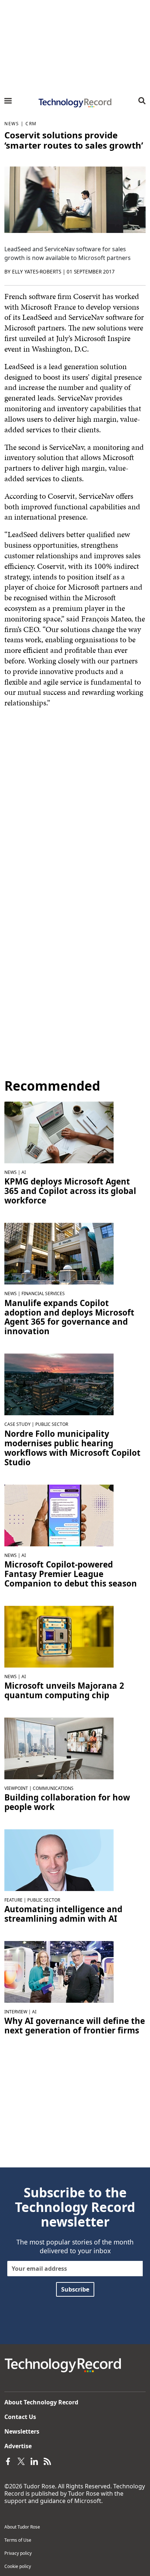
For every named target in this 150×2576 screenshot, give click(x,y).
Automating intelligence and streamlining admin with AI (63, 1914)
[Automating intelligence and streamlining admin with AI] (59, 1860)
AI (24, 1172)
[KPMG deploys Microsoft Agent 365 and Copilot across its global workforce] (59, 1132)
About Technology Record (41, 2402)
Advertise (18, 2446)
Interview (16, 2012)
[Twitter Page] (21, 2461)
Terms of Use (18, 2540)
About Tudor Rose (22, 2527)
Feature (13, 1900)
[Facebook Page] (8, 2461)
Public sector (52, 1424)
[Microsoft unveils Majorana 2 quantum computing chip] (59, 1636)
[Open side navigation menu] (8, 101)
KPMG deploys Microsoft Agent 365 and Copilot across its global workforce (70, 1191)
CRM (31, 124)
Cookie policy (18, 2566)
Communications (53, 1788)
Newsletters (22, 2431)
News (12, 124)
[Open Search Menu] (142, 101)
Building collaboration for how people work (67, 1802)
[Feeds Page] (47, 2461)
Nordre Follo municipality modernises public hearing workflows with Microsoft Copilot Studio (72, 1448)
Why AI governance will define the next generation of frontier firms (75, 2026)
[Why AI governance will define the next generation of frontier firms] (59, 1971)
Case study (17, 1424)
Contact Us (20, 2417)
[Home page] (75, 103)
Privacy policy (18, 2553)
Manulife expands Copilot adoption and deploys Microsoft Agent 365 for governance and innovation (69, 1317)
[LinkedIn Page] (34, 2461)
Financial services (43, 1293)
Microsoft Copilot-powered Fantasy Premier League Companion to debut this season (71, 1574)
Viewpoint (16, 1788)
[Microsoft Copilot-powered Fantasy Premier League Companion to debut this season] (59, 1515)
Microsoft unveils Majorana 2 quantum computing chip (64, 1691)
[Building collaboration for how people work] (59, 1748)
